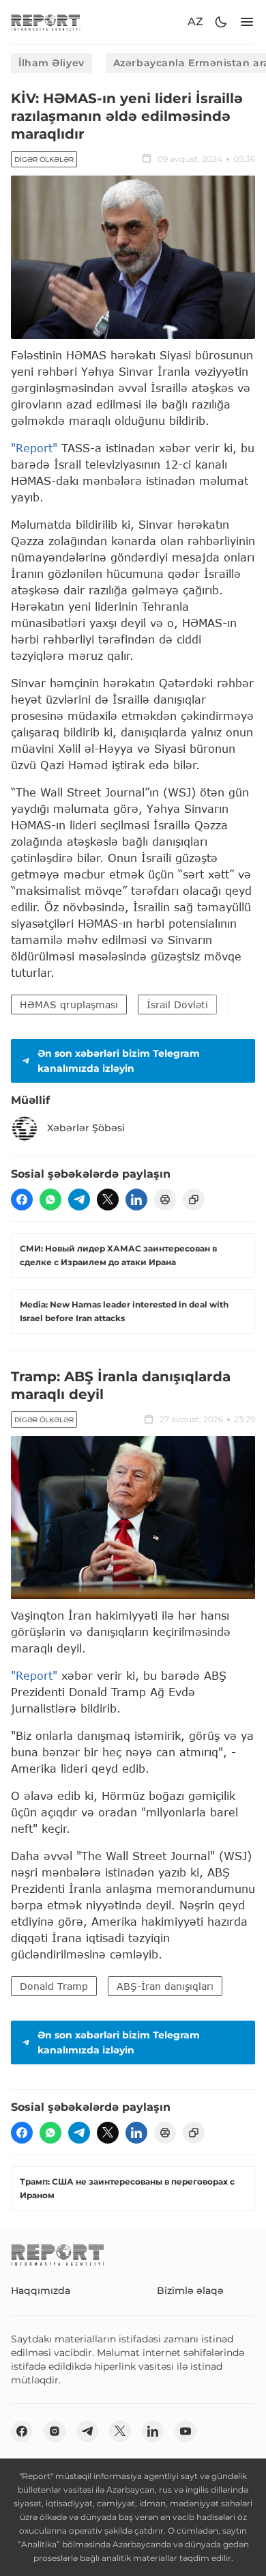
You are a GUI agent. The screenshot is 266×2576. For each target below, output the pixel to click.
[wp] (50, 1200)
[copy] (194, 1200)
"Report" (34, 448)
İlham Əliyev (51, 63)
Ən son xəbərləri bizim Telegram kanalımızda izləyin (119, 1061)
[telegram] (79, 1200)
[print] (165, 1200)
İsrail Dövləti (177, 1005)
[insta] (55, 2431)
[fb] (22, 1200)
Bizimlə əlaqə (190, 2290)
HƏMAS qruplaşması (69, 1005)
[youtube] (186, 2431)
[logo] (46, 22)
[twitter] (108, 1200)
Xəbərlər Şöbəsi (86, 1128)
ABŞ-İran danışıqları (165, 1986)
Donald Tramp (54, 1986)
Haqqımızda (41, 2290)
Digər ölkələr (44, 160)
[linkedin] (136, 1200)
